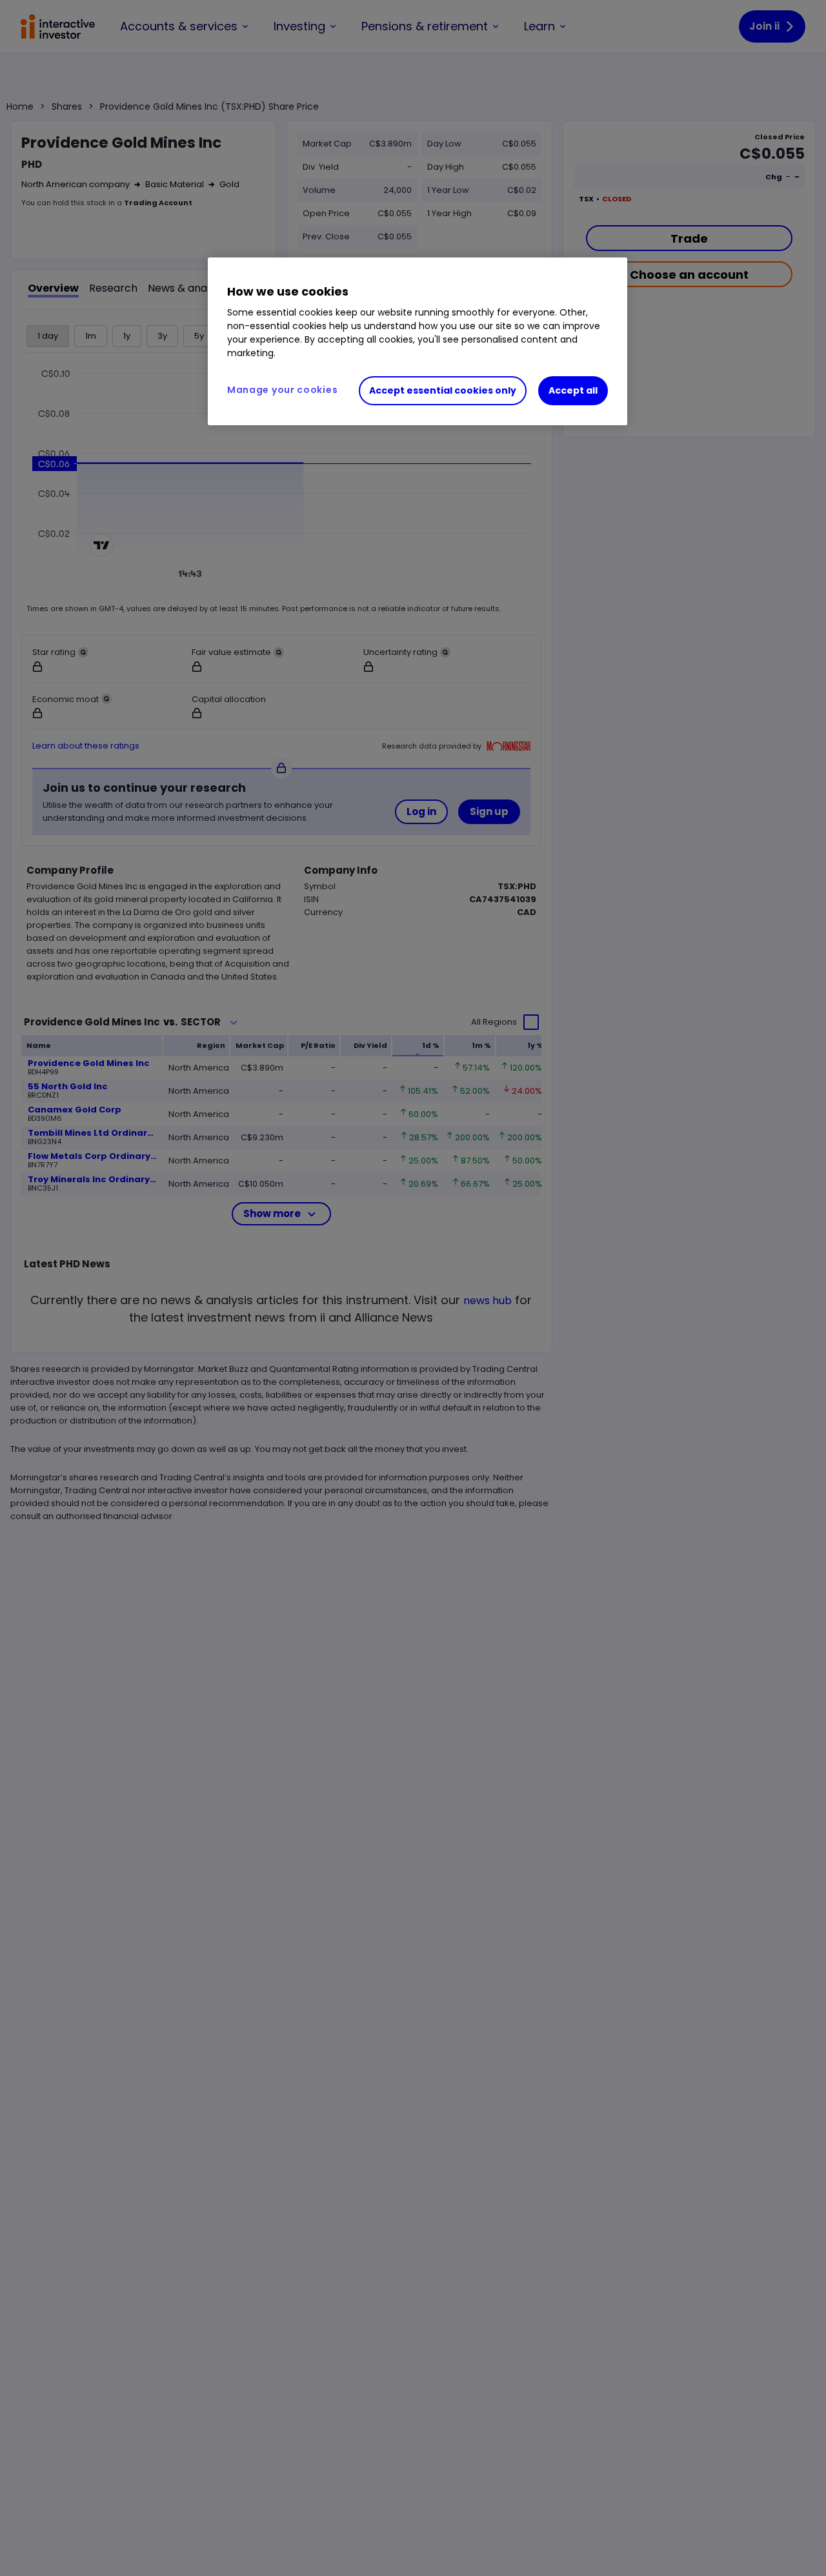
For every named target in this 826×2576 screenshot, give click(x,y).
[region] (418, 341)
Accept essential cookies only (443, 390)
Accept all (573, 390)
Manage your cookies (282, 390)
